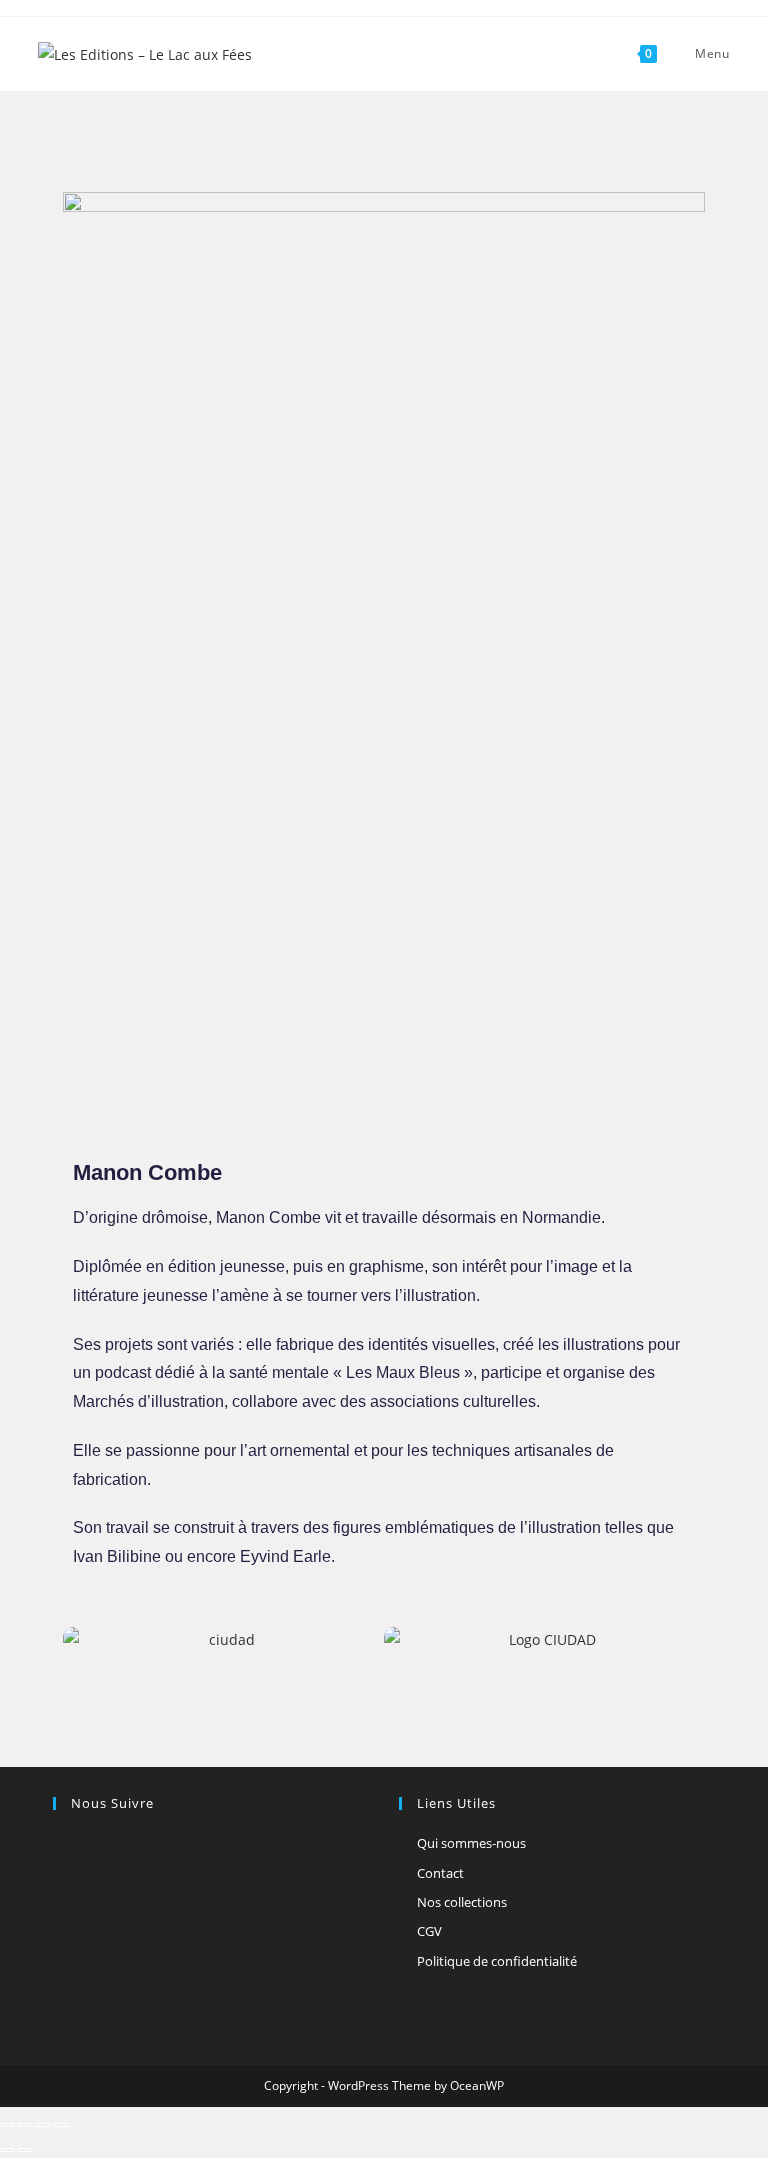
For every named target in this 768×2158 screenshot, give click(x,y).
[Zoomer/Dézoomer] (7, 2125)
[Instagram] (89, 1844)
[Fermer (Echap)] (61, 2125)
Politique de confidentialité (497, 1961)
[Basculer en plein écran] (25, 2125)
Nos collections (462, 1902)
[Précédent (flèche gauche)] (7, 2150)
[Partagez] (43, 2125)
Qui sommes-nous (471, 1843)
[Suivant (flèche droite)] (25, 2150)
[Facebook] (65, 1844)
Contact (440, 1873)
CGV (429, 1931)
